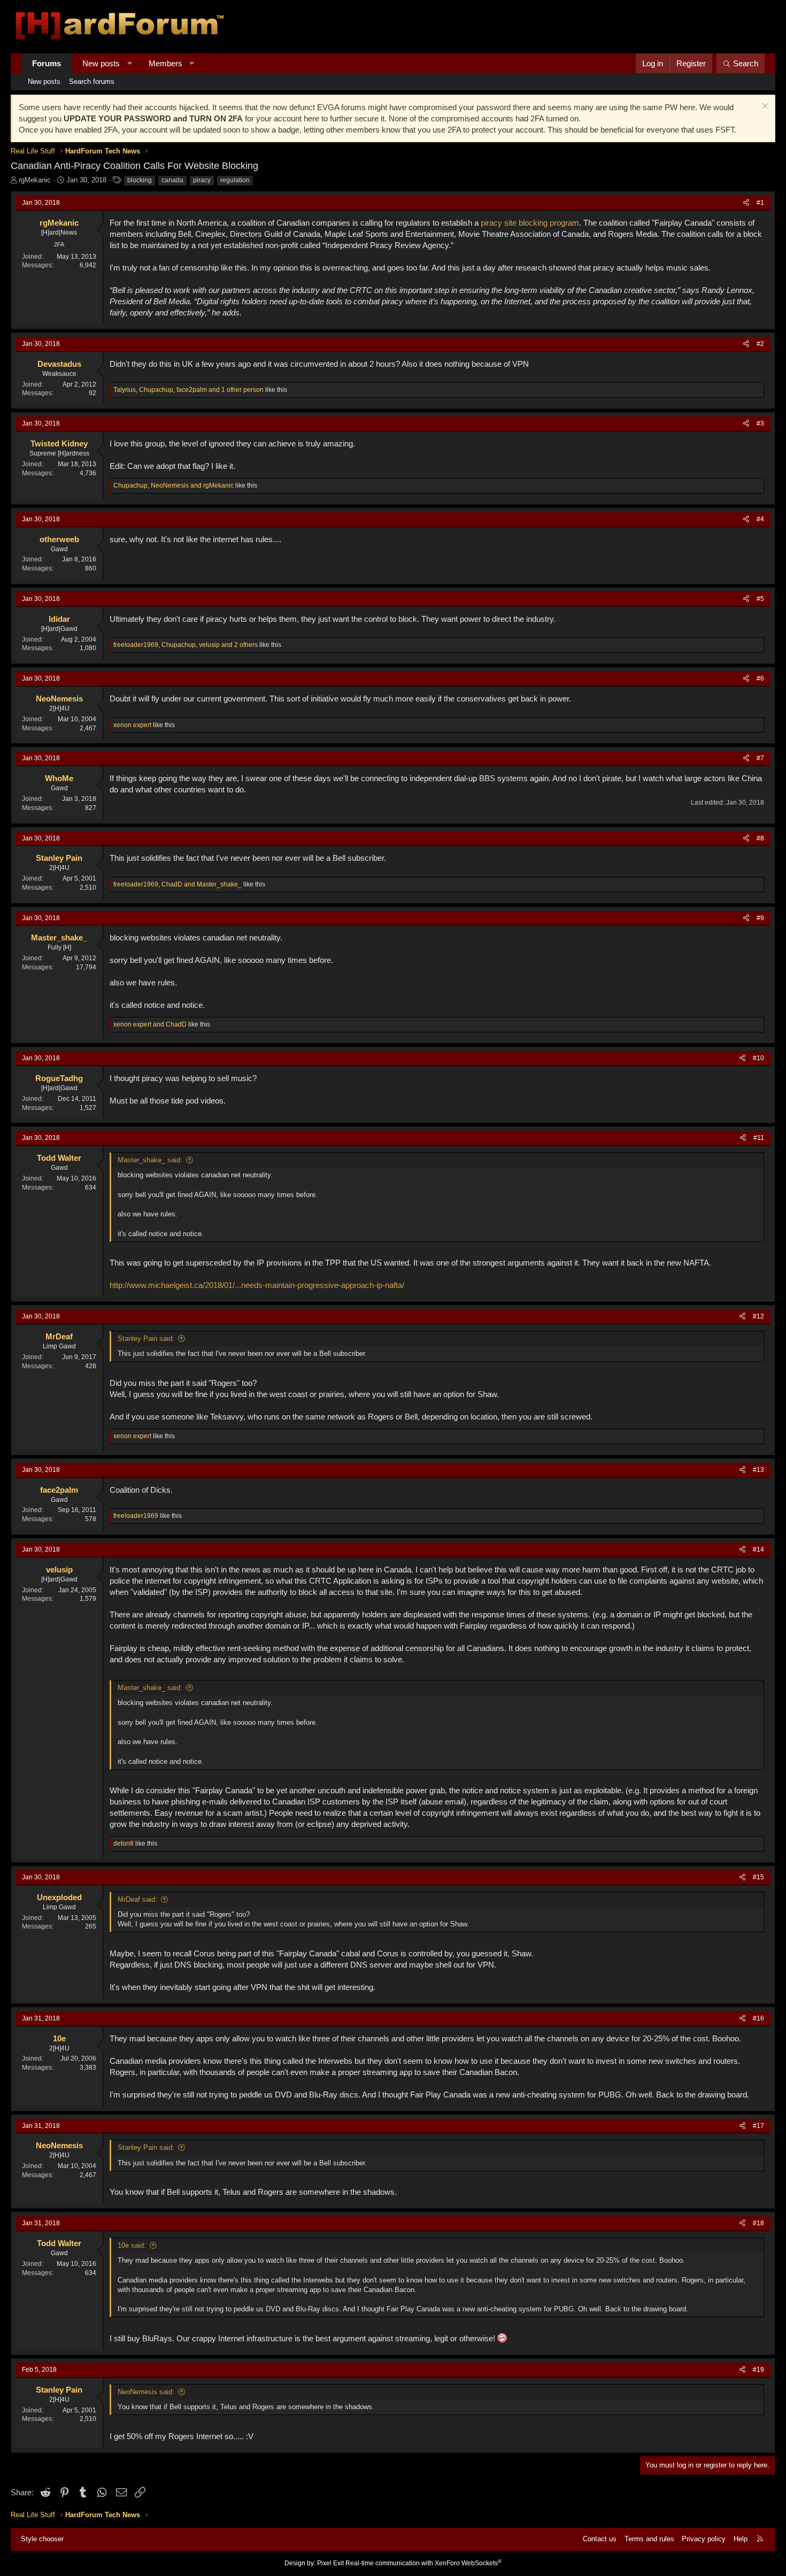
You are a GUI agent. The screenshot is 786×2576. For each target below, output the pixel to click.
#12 (758, 1316)
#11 (759, 1138)
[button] (130, 63)
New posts (101, 63)
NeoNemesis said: (146, 2392)
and (150, 1024)
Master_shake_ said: (150, 1160)
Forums (47, 63)
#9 (760, 918)
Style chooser (42, 2539)
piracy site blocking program (530, 223)
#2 (760, 344)
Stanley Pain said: (146, 1339)
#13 (758, 1470)
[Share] (746, 203)
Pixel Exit (330, 2563)
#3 (760, 423)
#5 (760, 599)
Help (741, 2539)
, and (174, 485)
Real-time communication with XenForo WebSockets (423, 2563)
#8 (760, 838)
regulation (235, 180)
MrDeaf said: (137, 1899)
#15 (758, 1877)
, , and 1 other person (188, 390)
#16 (758, 2018)
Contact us (600, 2539)
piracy (202, 180)
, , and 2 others (186, 645)
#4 (760, 519)
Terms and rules (649, 2539)
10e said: (132, 2245)
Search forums (92, 82)
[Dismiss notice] (764, 107)
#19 (758, 2370)
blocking (140, 180)
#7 (760, 758)
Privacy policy (704, 2539)
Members (165, 63)
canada (172, 180)
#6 (760, 678)
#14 (758, 1549)
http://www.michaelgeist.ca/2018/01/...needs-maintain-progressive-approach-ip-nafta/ (257, 1285)
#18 (758, 2223)
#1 (760, 203)
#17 (758, 2126)
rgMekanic (35, 180)
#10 (758, 1058)
